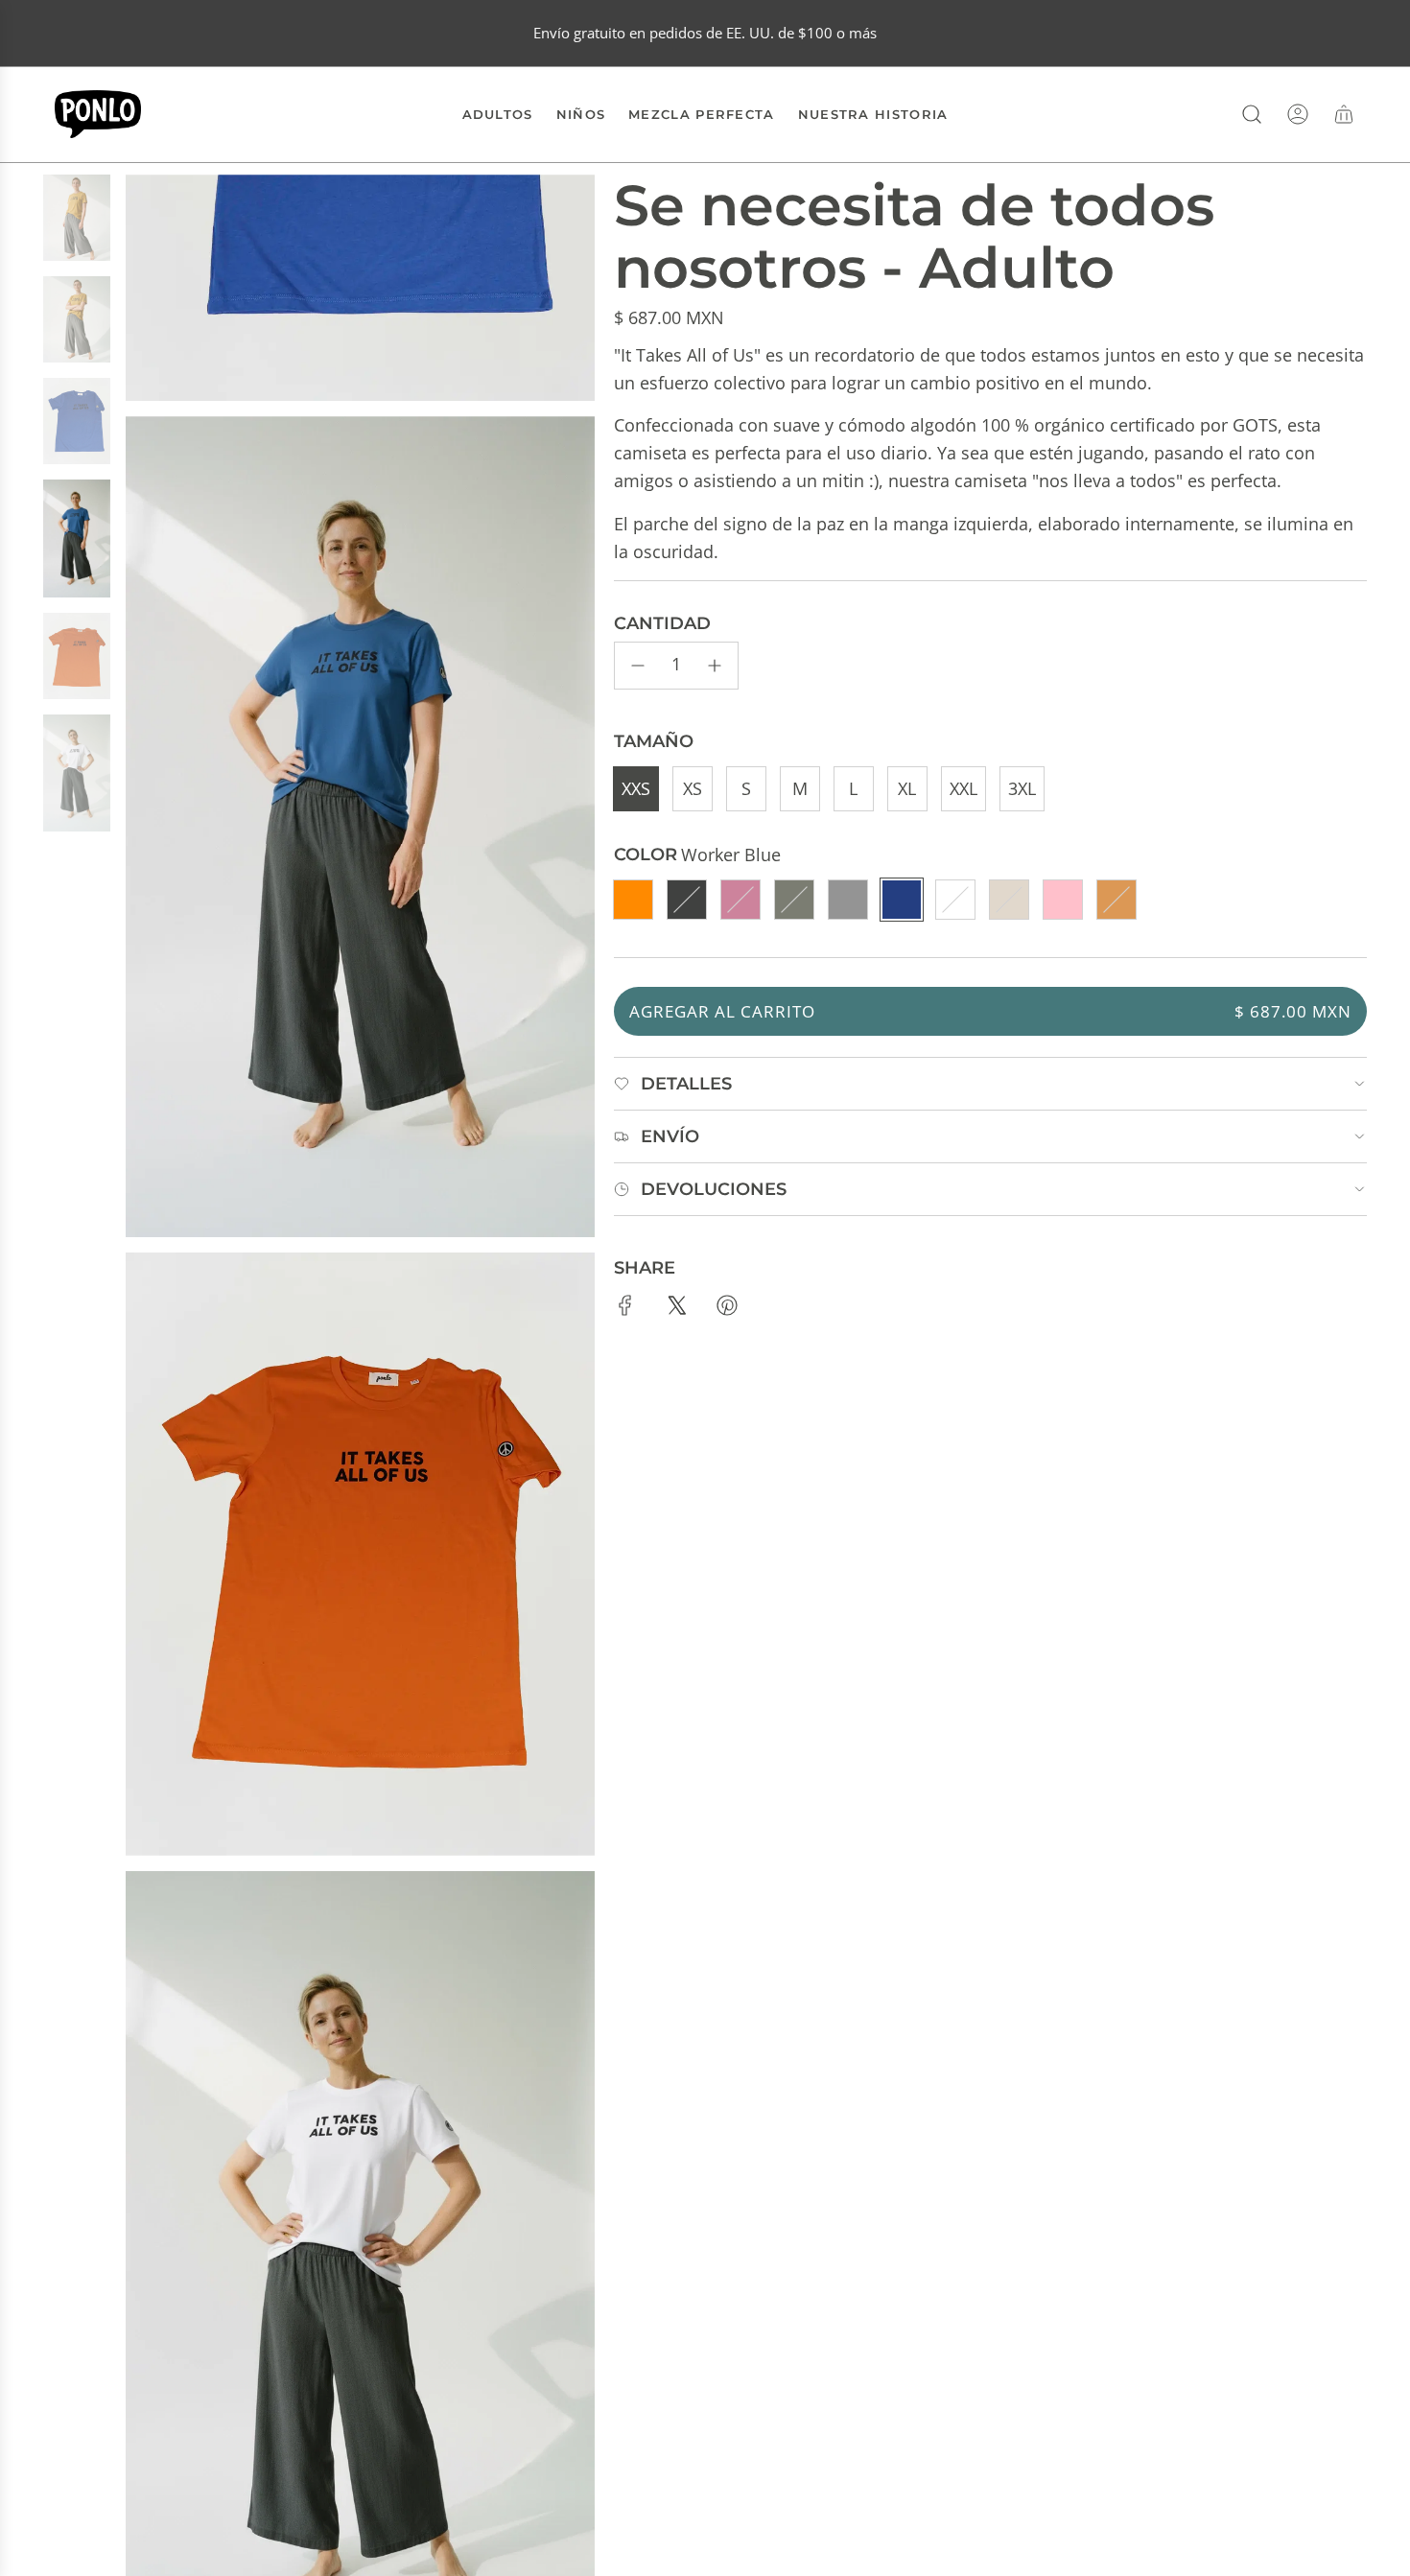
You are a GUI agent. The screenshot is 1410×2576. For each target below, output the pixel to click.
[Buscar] (1252, 114)
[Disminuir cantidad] (638, 666)
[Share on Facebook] (625, 1309)
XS (693, 788)
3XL (1022, 788)
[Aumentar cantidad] (715, 666)
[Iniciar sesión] (1298, 114)
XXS (636, 788)
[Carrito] (1344, 114)
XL (907, 788)
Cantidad (662, 623)
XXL (963, 788)
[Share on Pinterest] (727, 1309)
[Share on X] (676, 1309)
